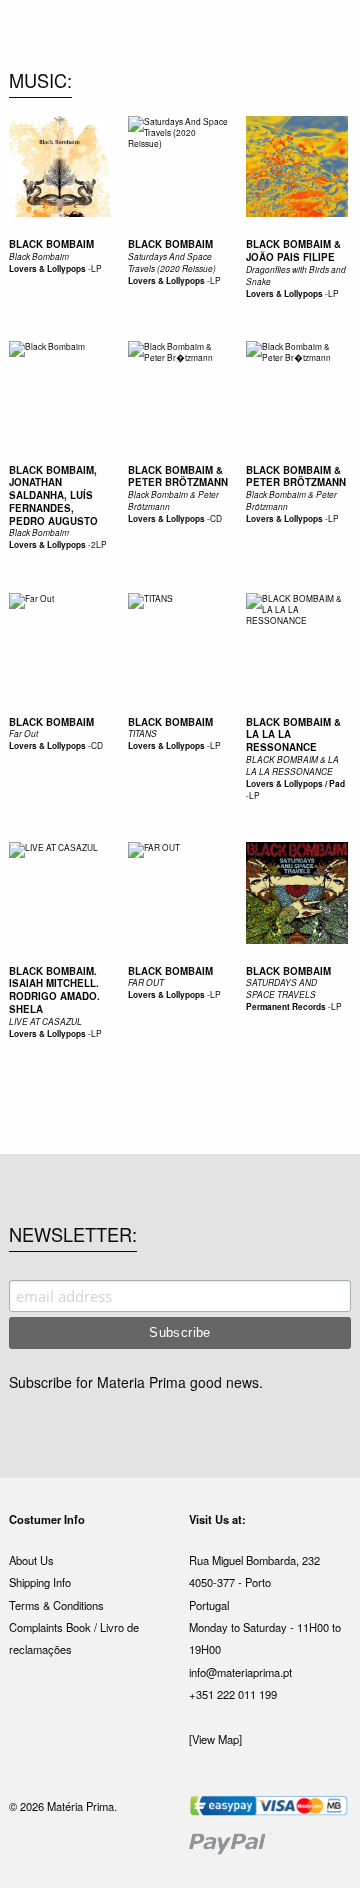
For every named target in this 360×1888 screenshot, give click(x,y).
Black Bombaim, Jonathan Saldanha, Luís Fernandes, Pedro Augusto (53, 495)
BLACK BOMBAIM (170, 722)
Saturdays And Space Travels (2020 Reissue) (172, 262)
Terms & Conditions (56, 1605)
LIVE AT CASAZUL (45, 1021)
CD (216, 518)
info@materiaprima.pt (240, 1672)
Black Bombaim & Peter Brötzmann (178, 476)
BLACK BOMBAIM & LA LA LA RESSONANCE (292, 765)
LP (96, 268)
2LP (99, 544)
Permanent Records (286, 1007)
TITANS (142, 733)
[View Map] (215, 1739)
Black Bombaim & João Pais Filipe (293, 250)
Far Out (23, 733)
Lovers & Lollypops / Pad (295, 784)
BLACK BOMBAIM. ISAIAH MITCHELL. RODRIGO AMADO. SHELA (54, 990)
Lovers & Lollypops (47, 269)
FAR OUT (146, 982)
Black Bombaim (51, 244)
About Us (31, 1560)
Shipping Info (40, 1582)
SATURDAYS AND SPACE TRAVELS (281, 988)
